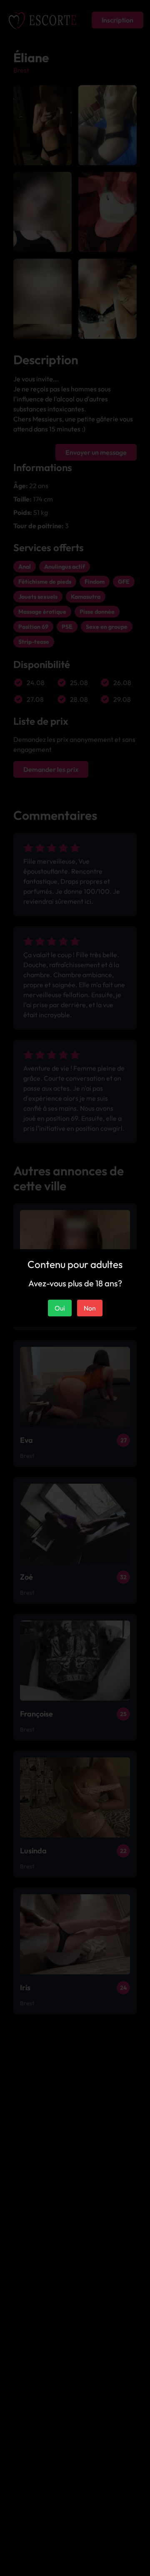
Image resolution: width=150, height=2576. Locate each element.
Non (90, 1308)
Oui (60, 1308)
